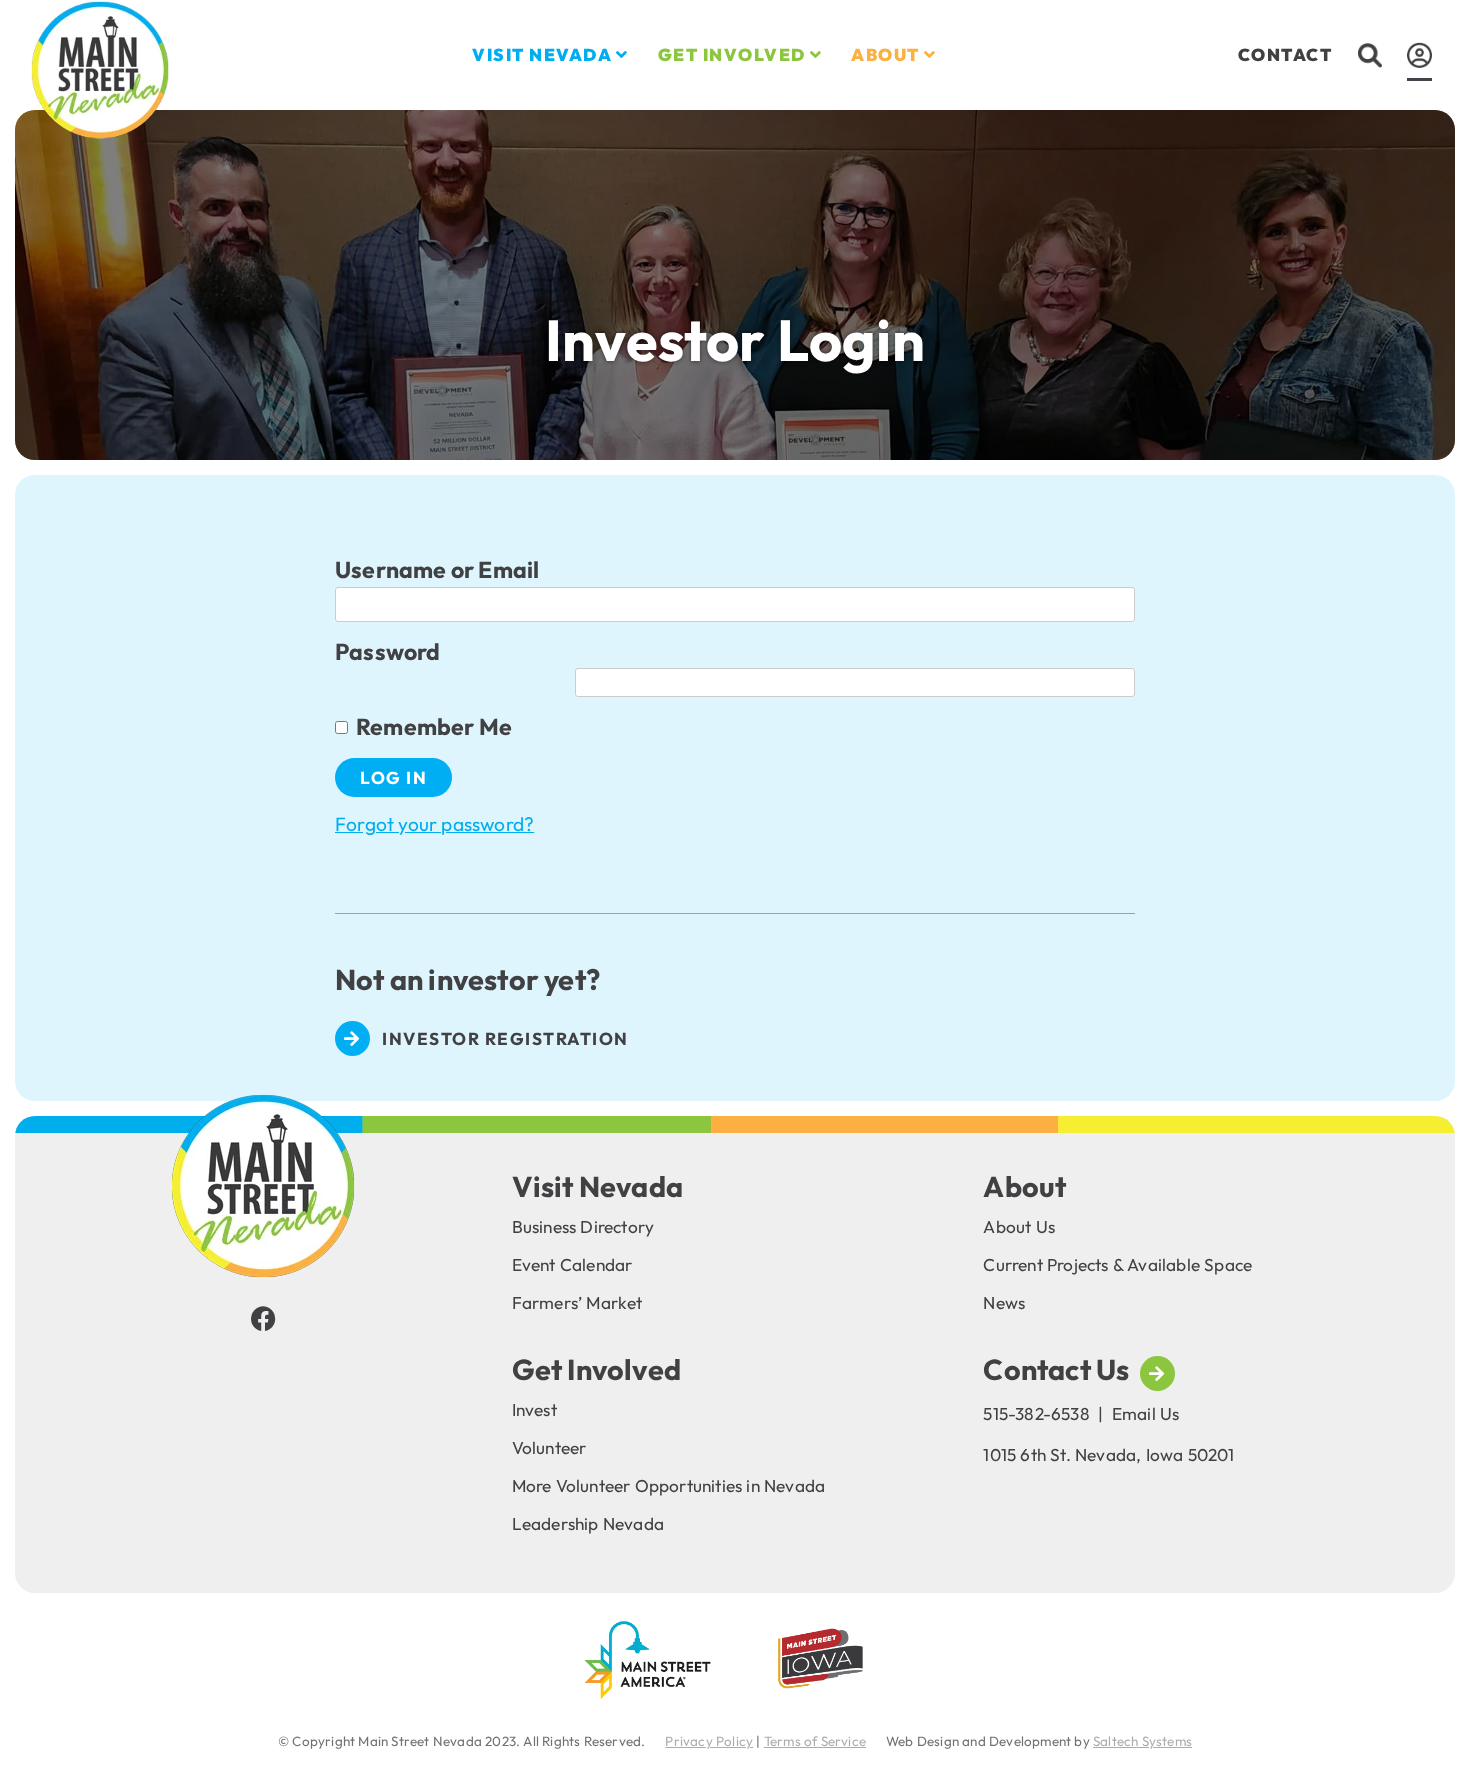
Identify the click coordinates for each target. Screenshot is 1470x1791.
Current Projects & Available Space (1117, 1264)
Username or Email (437, 569)
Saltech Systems (1142, 1741)
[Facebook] (263, 1318)
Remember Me (434, 726)
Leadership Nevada (588, 1523)
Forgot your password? (434, 824)
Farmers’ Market (577, 1302)
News (1004, 1302)
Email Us (1146, 1413)
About (885, 54)
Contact (1285, 54)
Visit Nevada (542, 54)
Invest (534, 1409)
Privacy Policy (709, 1741)
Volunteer (549, 1447)
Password (388, 651)
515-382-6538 (1036, 1413)
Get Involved (732, 54)
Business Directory (583, 1226)
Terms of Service (815, 1741)
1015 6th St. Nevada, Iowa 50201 (1108, 1454)
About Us (1019, 1226)
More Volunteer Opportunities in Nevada (669, 1485)
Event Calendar (572, 1264)
